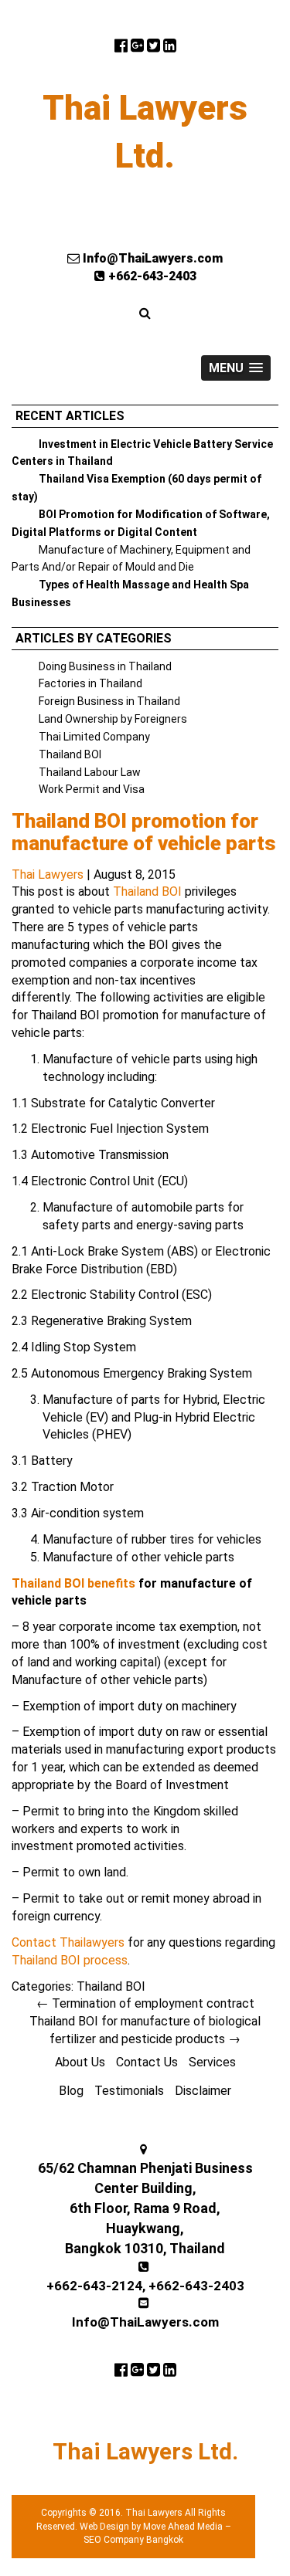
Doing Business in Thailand (105, 666)
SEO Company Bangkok (133, 2540)
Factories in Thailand (90, 683)
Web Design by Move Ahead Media (151, 2527)
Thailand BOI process (70, 1960)
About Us (80, 2062)
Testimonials (129, 2091)
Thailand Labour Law (90, 772)
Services (212, 2062)
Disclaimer (203, 2091)
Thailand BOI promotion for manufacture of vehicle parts (144, 832)
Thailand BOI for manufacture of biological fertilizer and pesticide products (145, 2030)
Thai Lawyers (48, 874)
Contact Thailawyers (68, 1942)
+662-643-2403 (151, 276)
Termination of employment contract (145, 2003)
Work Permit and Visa (92, 789)
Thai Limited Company (94, 737)
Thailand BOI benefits (73, 1583)
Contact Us (147, 2062)
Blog (71, 2091)
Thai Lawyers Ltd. (145, 132)
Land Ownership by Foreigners (113, 719)
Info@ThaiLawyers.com (151, 258)
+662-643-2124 (94, 2286)
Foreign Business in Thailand (109, 701)
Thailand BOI (70, 754)
